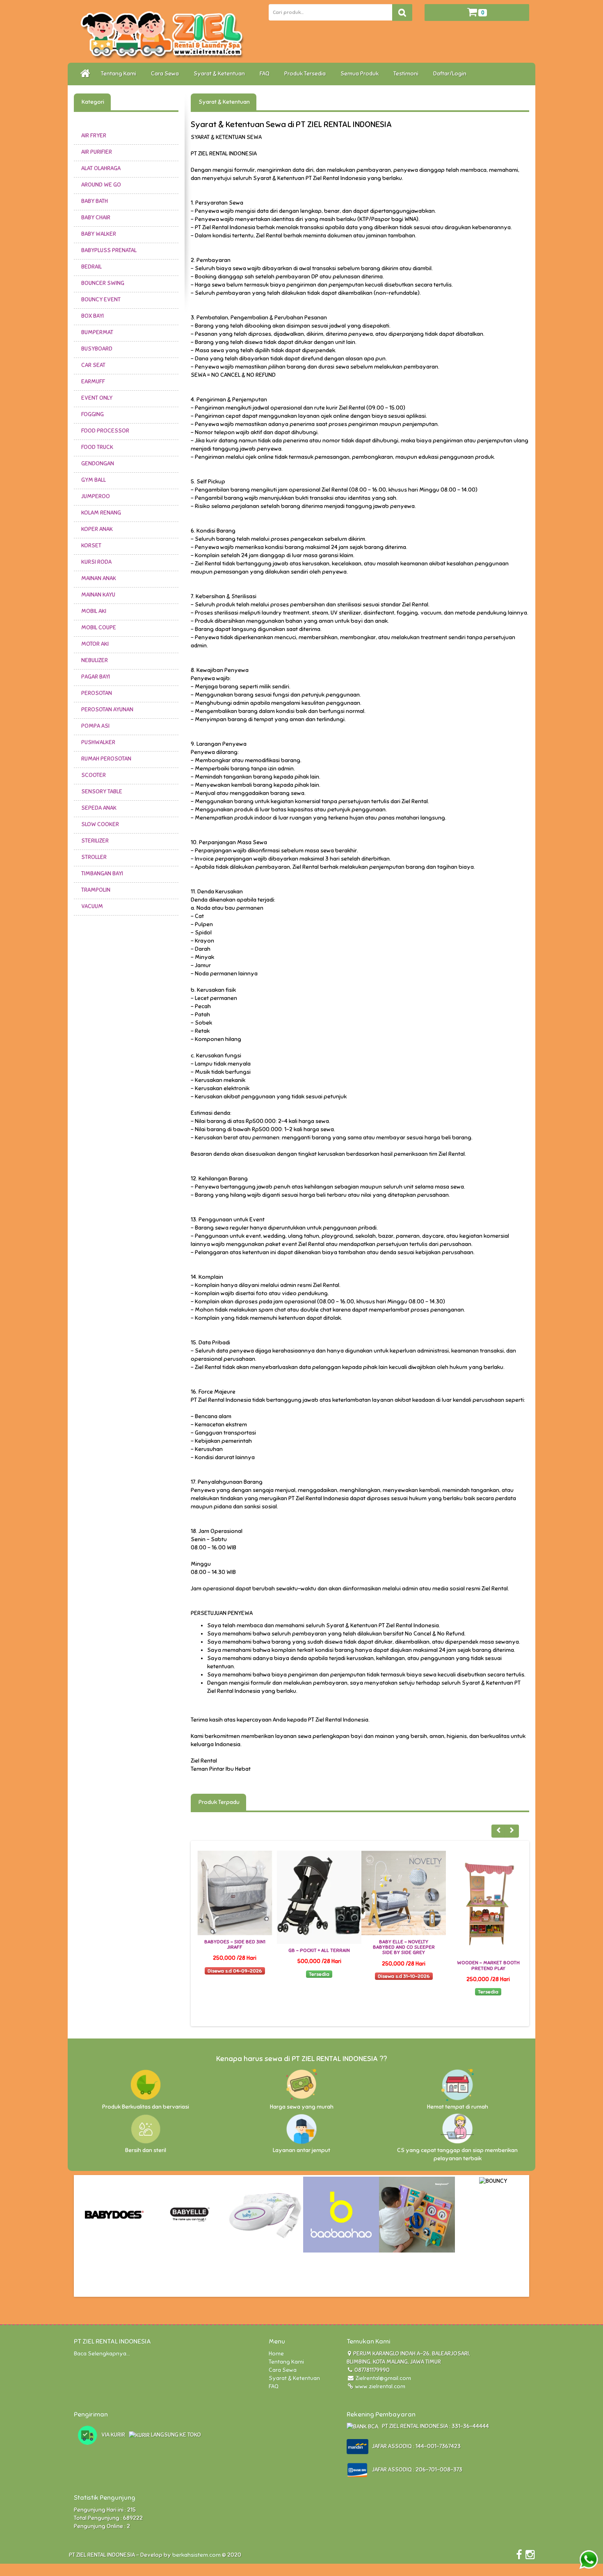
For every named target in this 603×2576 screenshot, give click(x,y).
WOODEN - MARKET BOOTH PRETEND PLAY (404, 1965)
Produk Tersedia (306, 74)
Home (276, 2354)
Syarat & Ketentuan (220, 74)
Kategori (92, 102)
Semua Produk (361, 74)
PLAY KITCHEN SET (488, 1963)
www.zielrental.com (380, 2386)
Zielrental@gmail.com (383, 2378)
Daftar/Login (451, 74)
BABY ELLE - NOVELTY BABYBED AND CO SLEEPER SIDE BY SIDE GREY (319, 1947)
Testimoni (407, 74)
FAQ (266, 74)
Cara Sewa (166, 74)
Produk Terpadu (218, 1802)
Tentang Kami (120, 74)
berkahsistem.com (196, 2555)
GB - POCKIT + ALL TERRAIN (235, 1950)
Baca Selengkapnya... (102, 2354)
